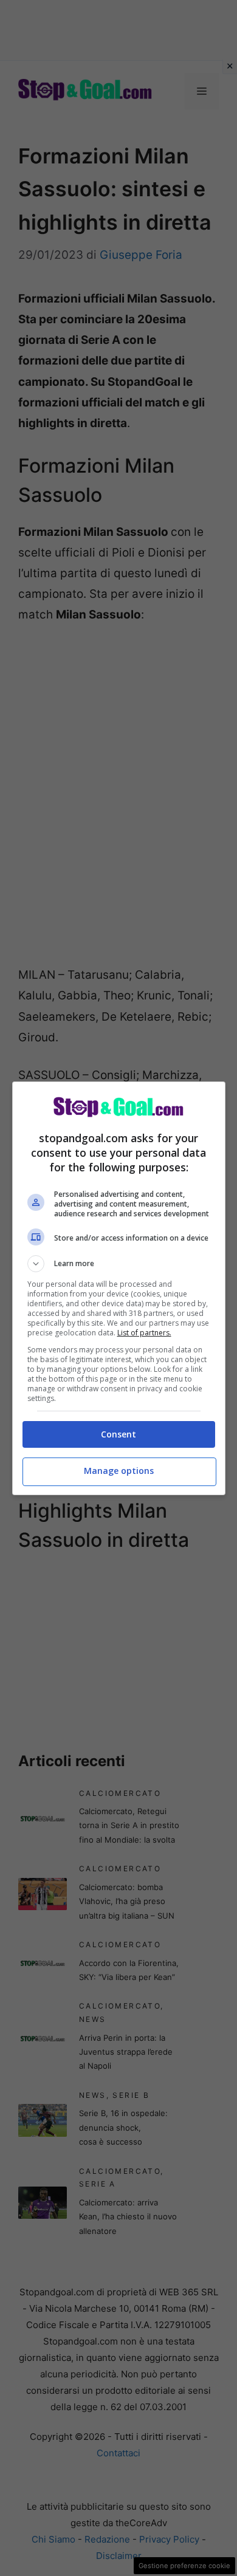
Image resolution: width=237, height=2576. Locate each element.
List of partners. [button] (144, 1333)
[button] (119, 1264)
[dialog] (119, 1288)
